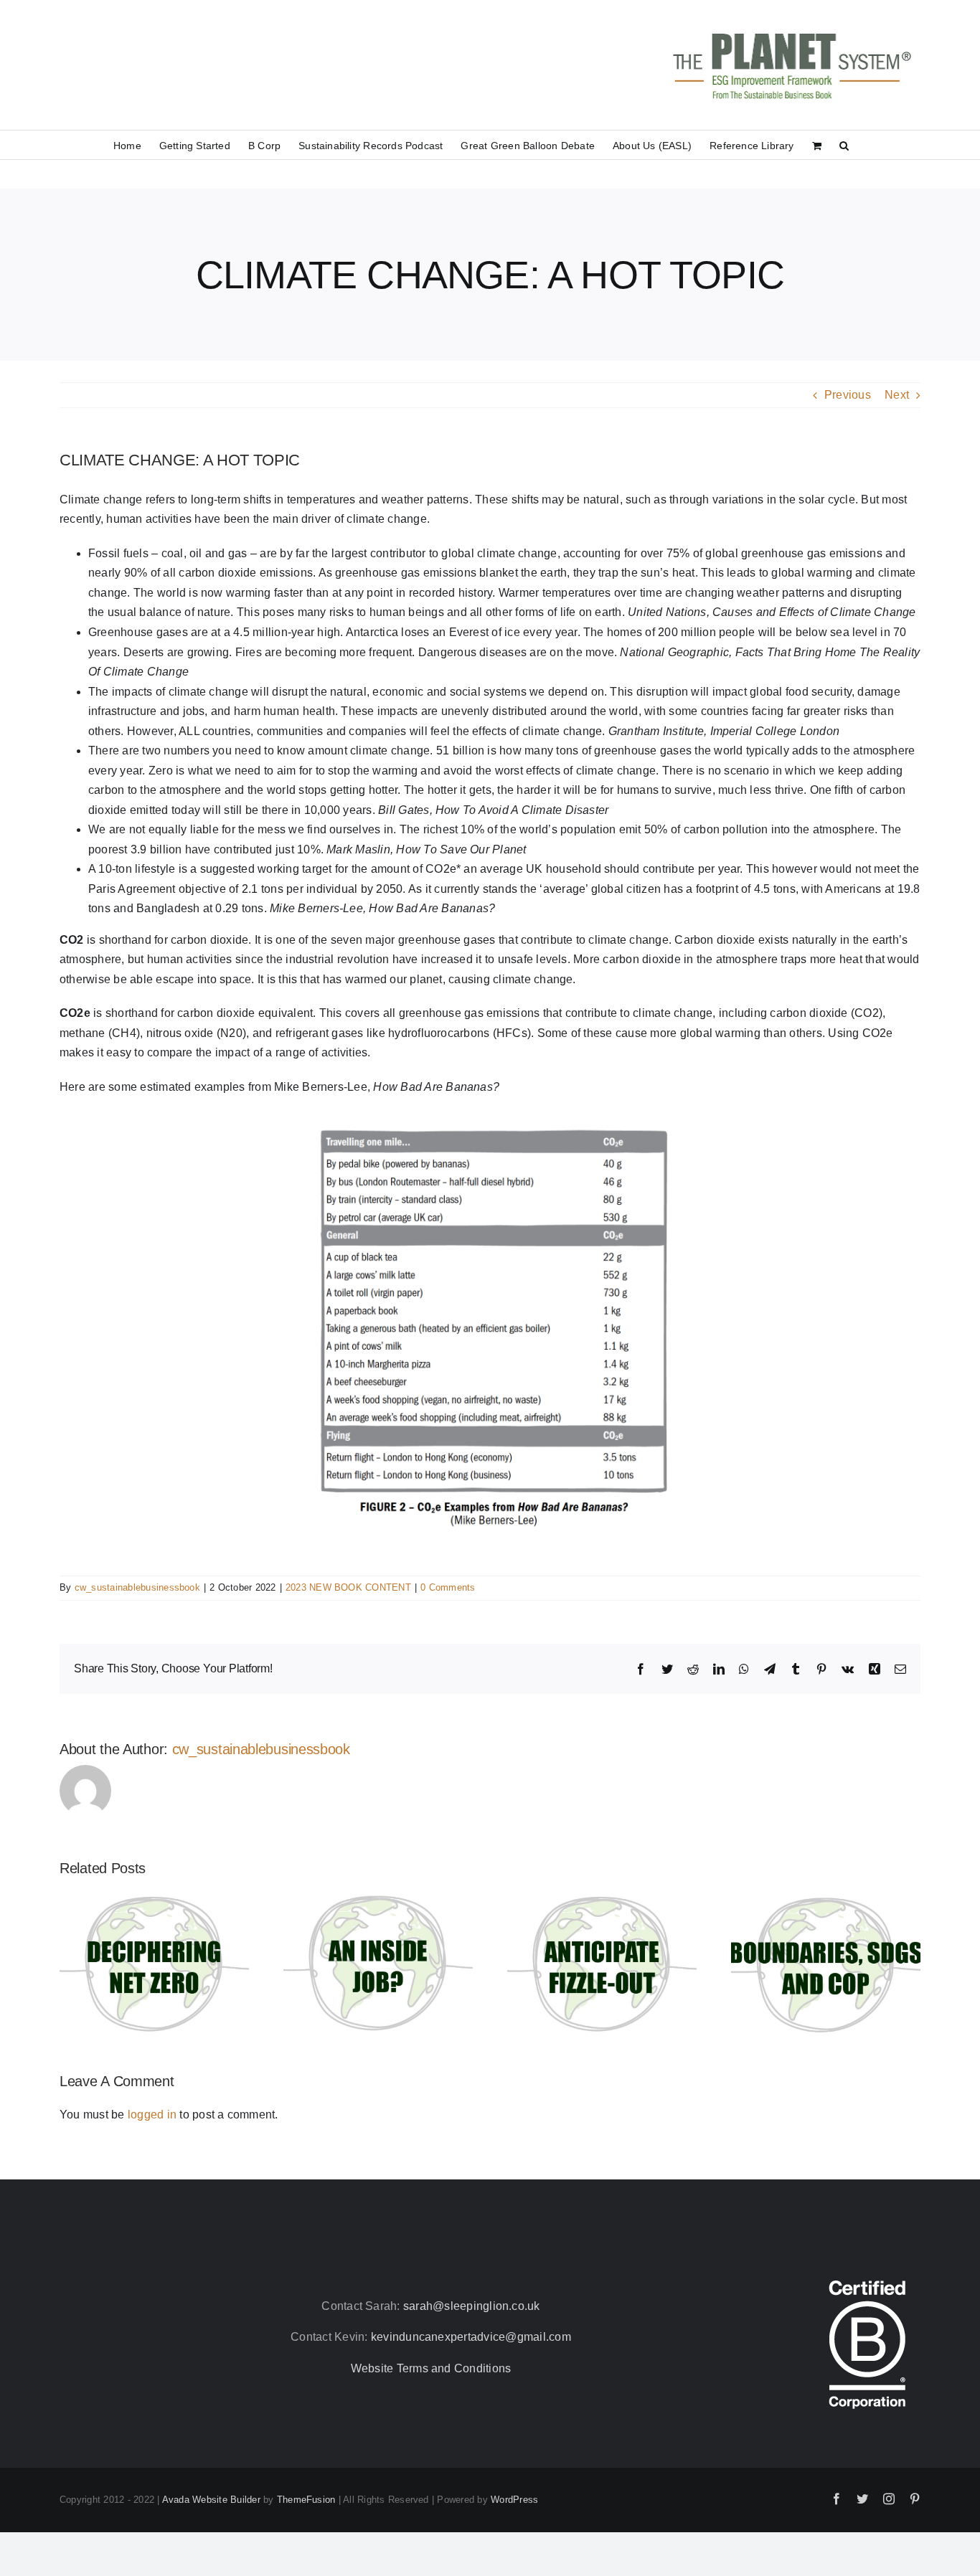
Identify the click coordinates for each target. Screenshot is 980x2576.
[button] (844, 145)
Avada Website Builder (211, 2500)
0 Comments (448, 1587)
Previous (848, 395)
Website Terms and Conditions (431, 2368)
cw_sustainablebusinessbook (137, 1587)
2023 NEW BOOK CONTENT (348, 1587)
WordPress (514, 2500)
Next (897, 395)
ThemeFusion (306, 2500)
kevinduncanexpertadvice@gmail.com (471, 2337)
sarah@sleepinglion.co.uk (472, 2306)
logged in (152, 2115)
